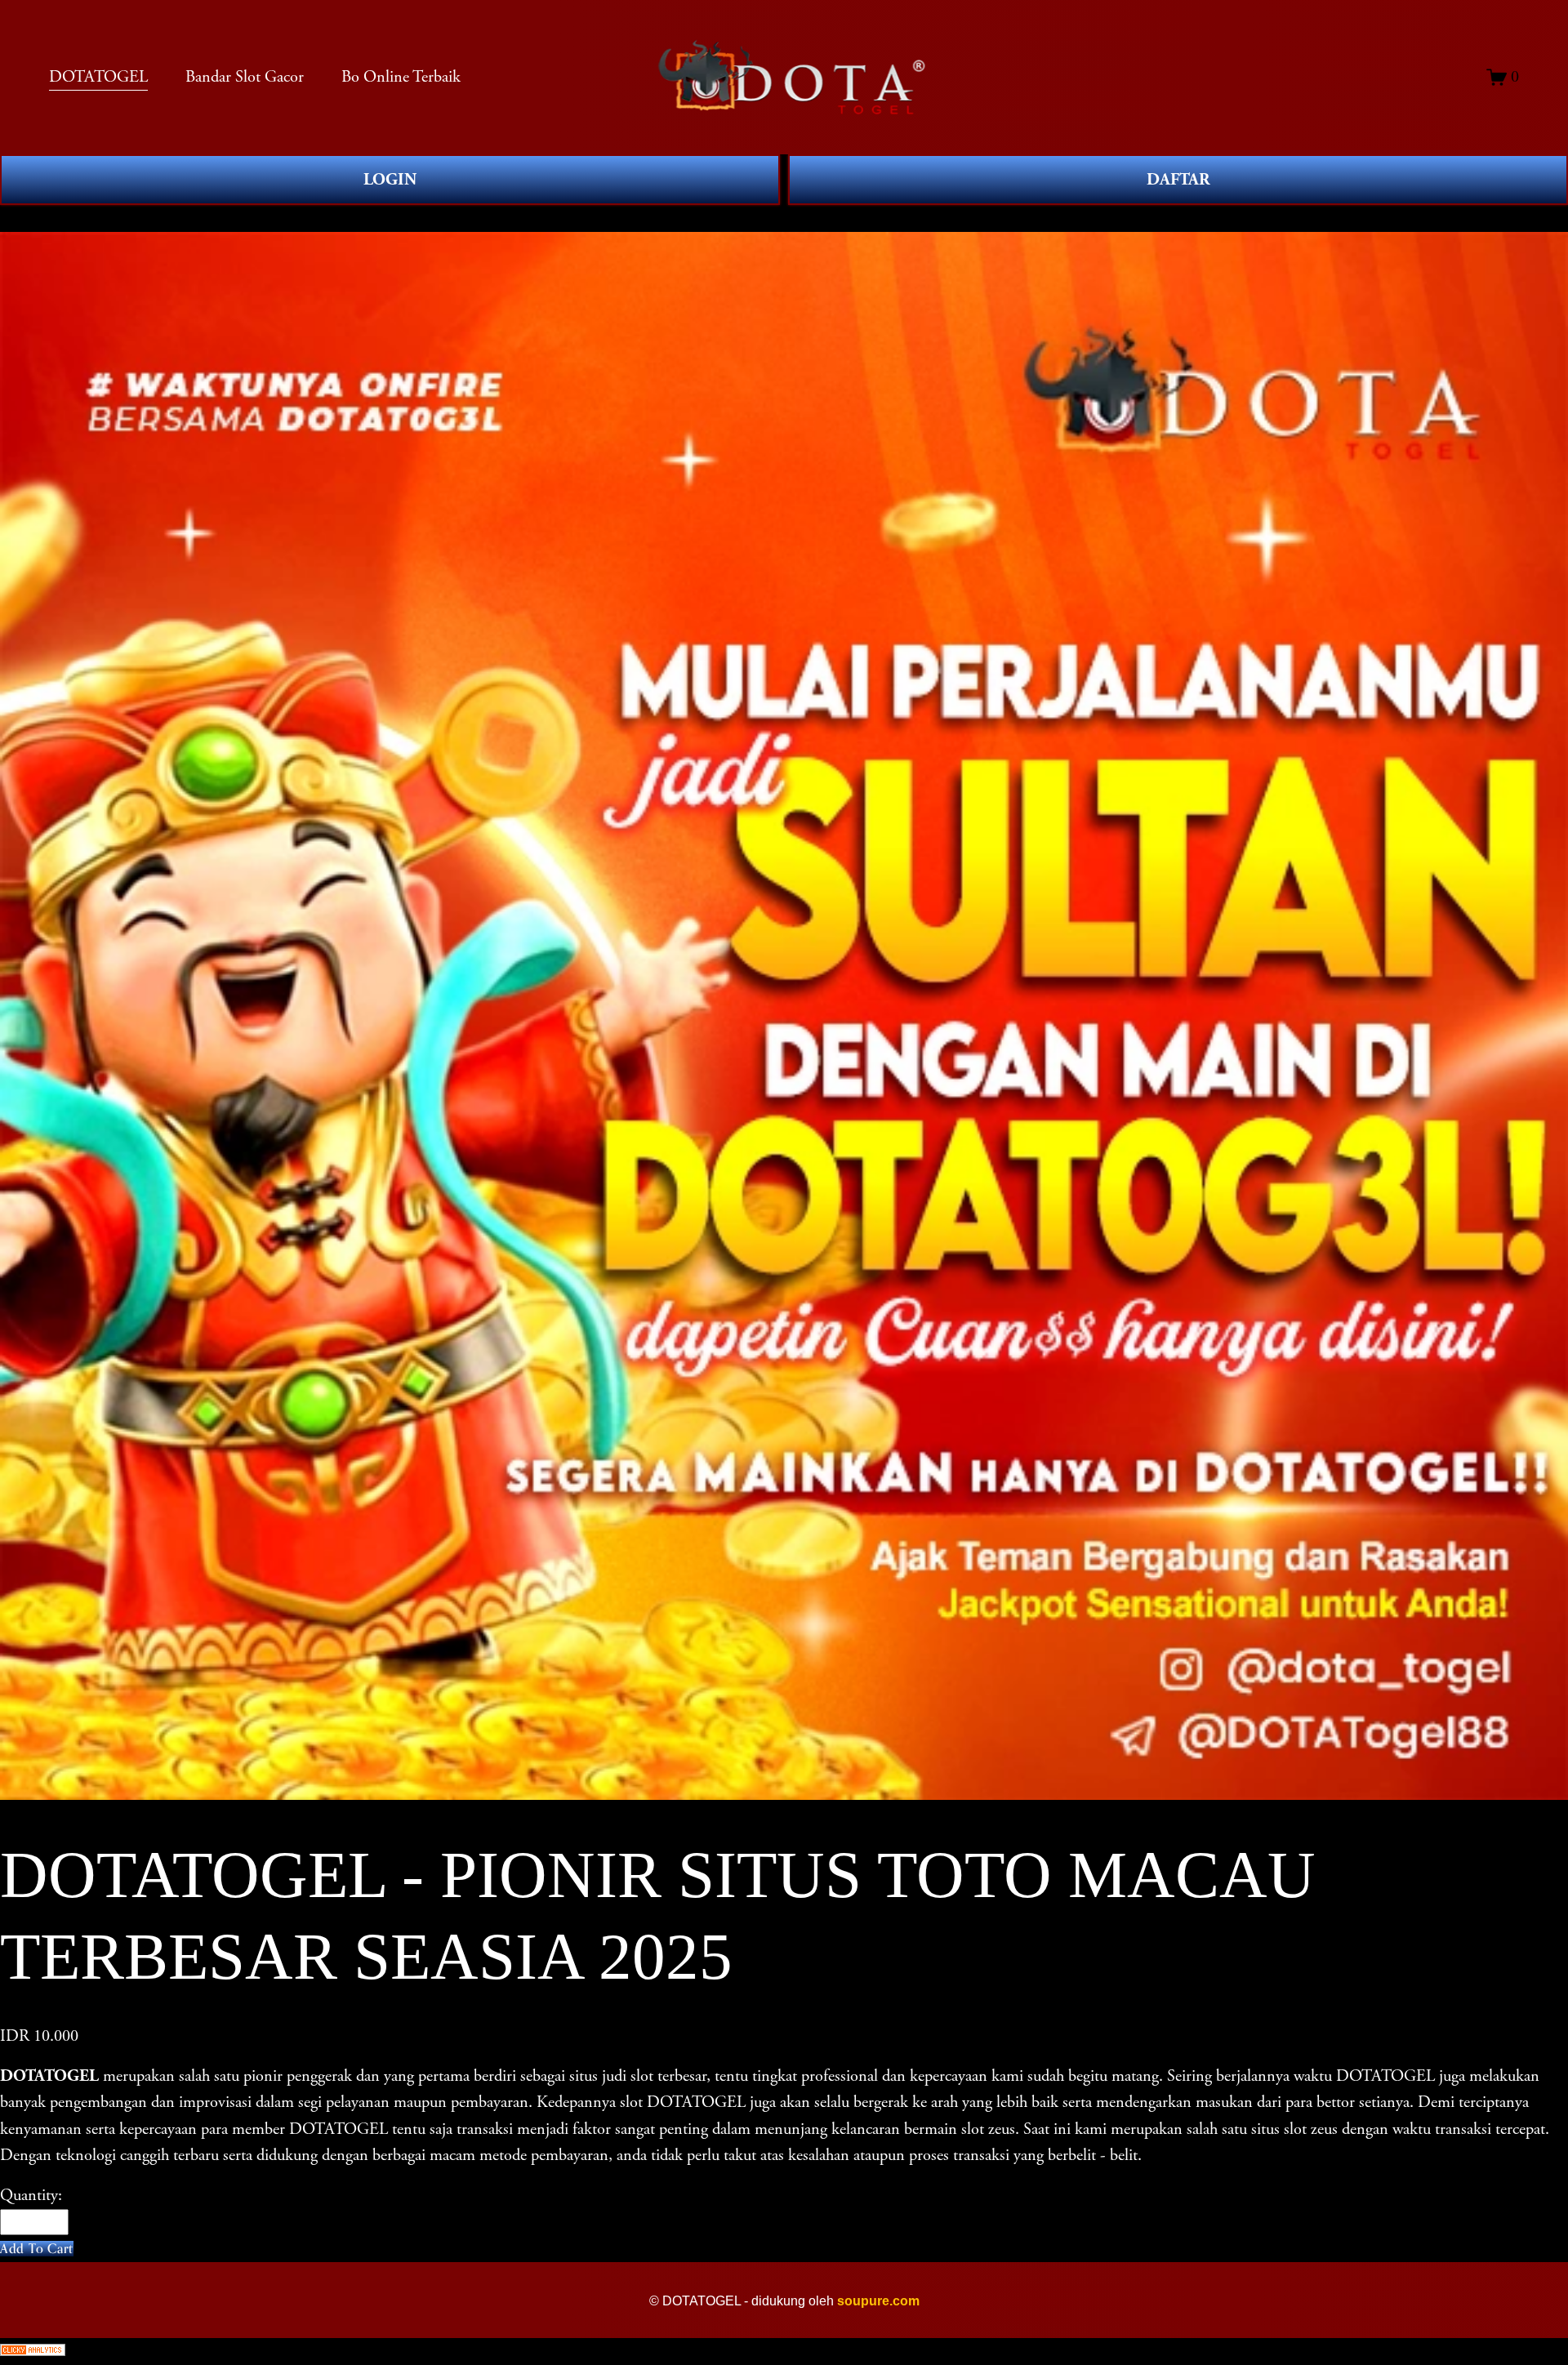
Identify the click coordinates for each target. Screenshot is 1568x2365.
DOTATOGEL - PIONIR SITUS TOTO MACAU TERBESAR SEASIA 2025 (292, 218)
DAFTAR (1178, 180)
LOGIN (390, 180)
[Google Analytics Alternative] (784, 2352)
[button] (37, 2249)
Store (17, 218)
